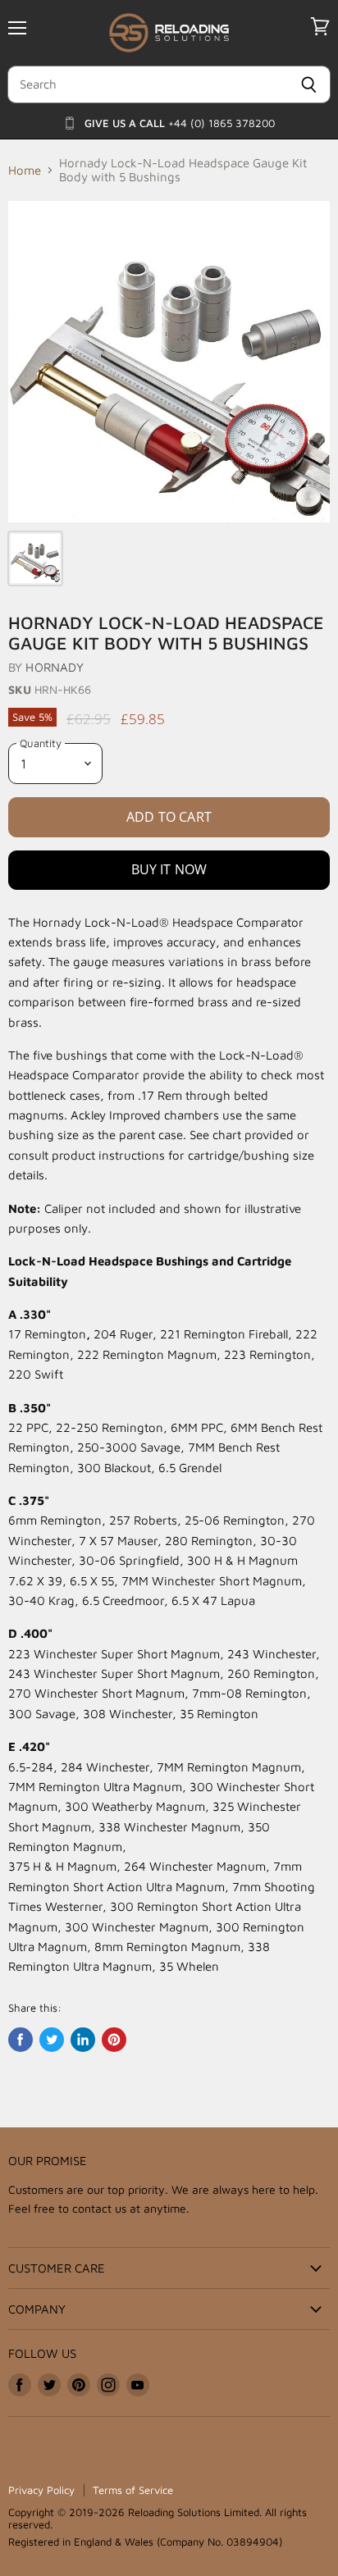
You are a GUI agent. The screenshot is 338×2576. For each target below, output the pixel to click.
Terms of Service (133, 2490)
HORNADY (55, 667)
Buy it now (169, 869)
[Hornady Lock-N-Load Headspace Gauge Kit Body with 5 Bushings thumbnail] (35, 559)
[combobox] (147, 84)
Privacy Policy (41, 2490)
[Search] (309, 84)
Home (25, 170)
